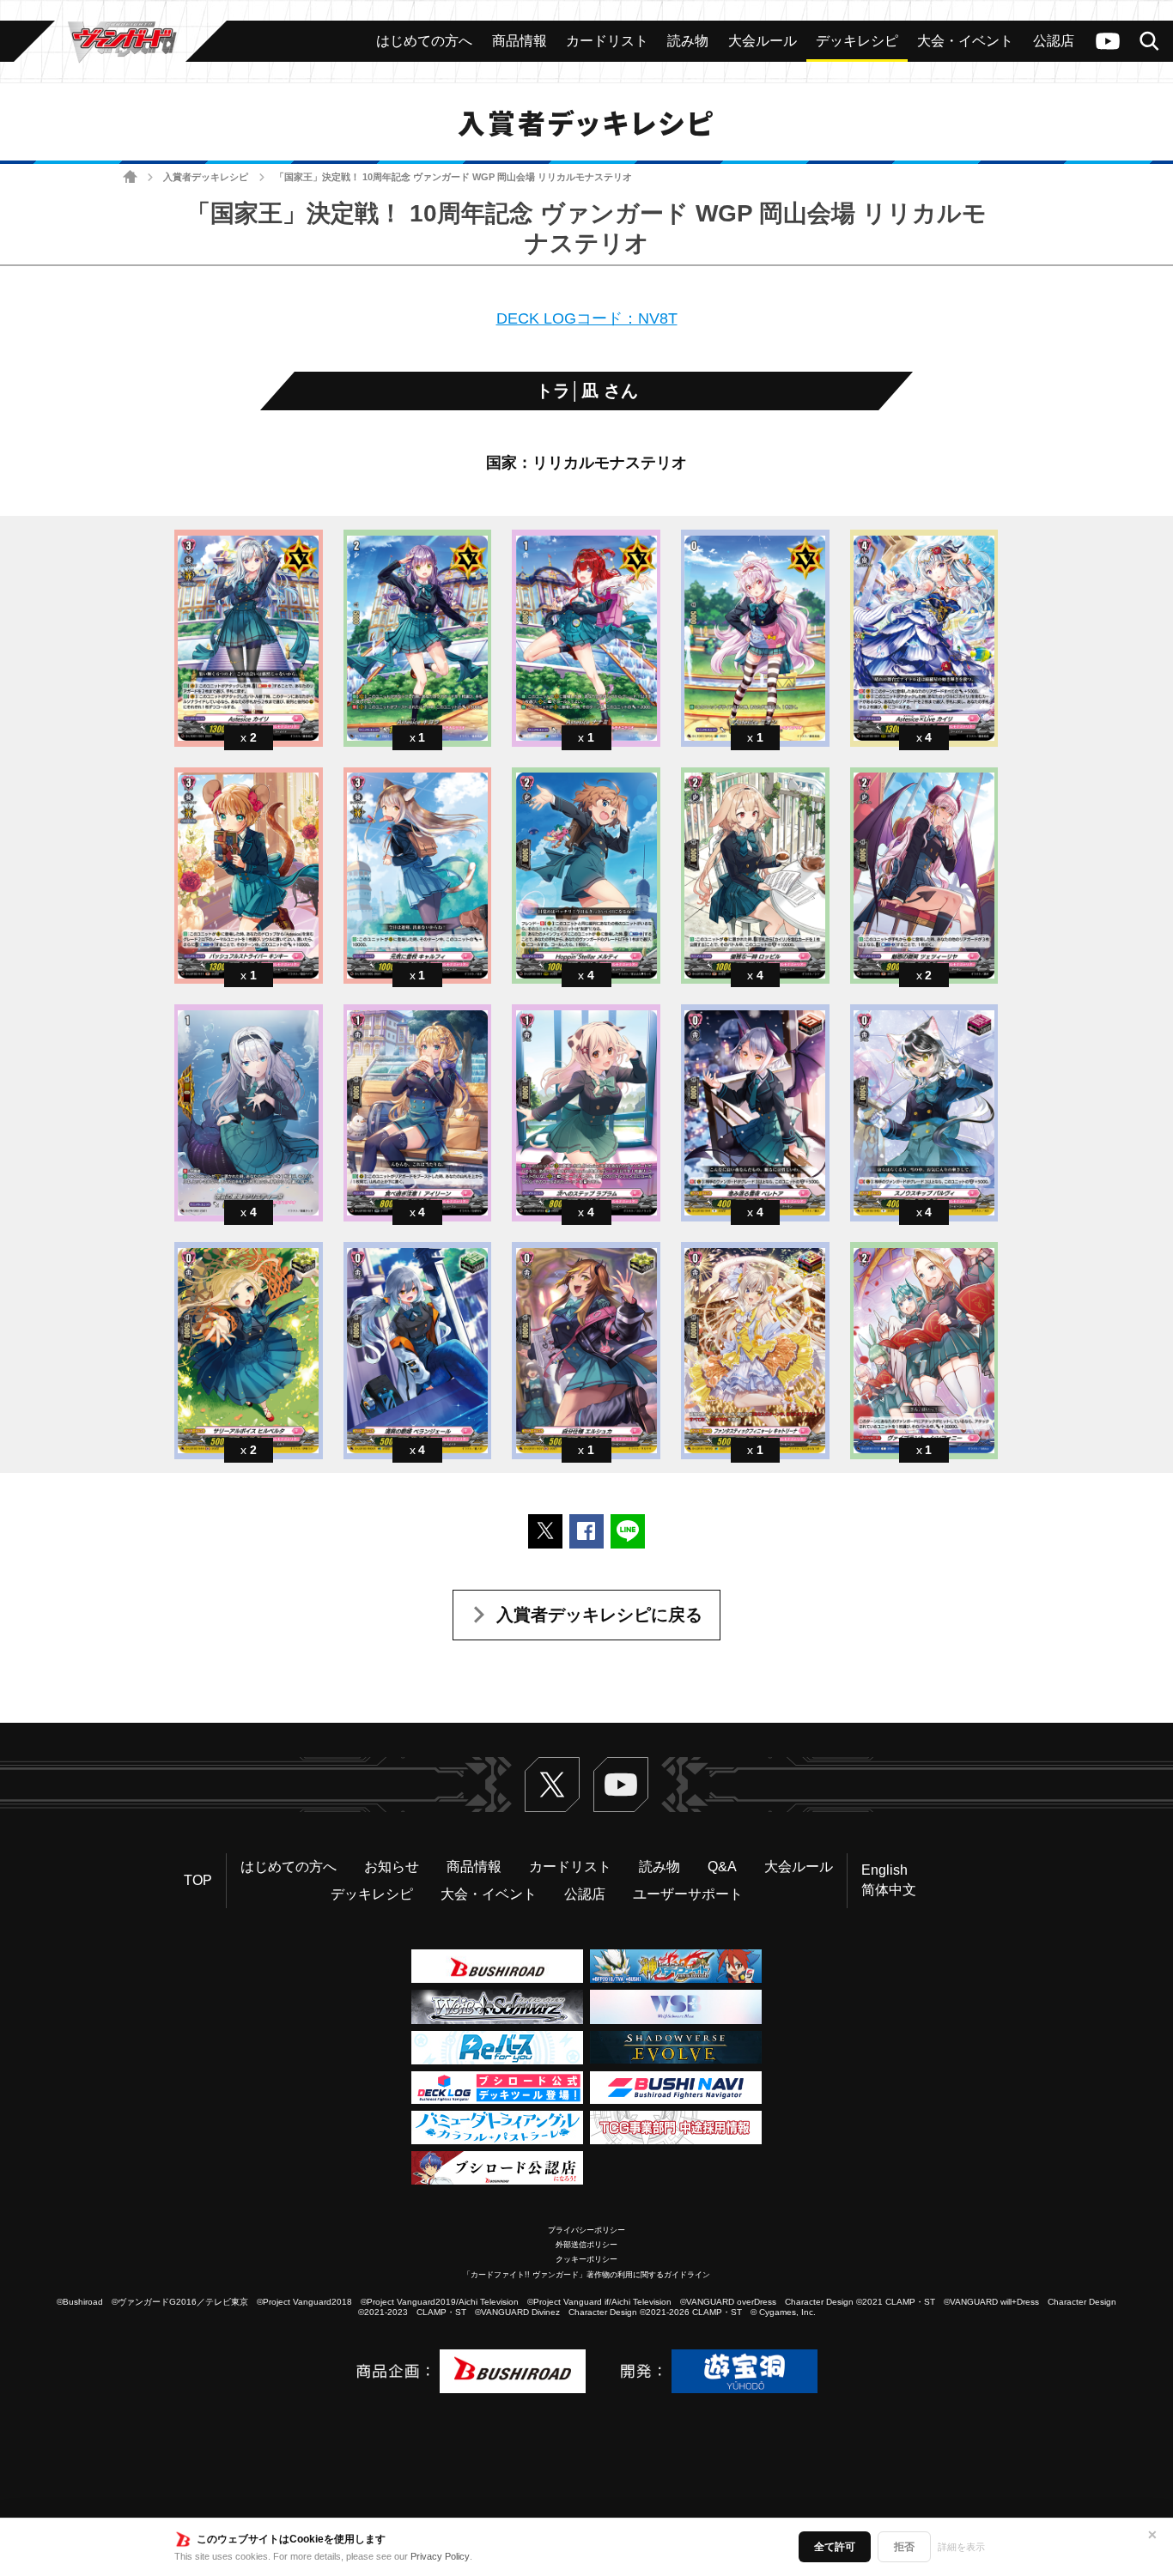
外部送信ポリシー (586, 2245)
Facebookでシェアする (586, 1531)
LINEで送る (628, 1531)
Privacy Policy (440, 2556)
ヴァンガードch (1108, 41)
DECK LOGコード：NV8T (587, 318)
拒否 (904, 2547)
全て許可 (835, 2547)
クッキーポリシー (586, 2259)
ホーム (130, 177)
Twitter (552, 1785)
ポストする (545, 1531)
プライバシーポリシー (586, 2230)
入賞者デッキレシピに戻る (599, 1615)
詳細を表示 (961, 2547)
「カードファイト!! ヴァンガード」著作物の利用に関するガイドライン (586, 2275)
